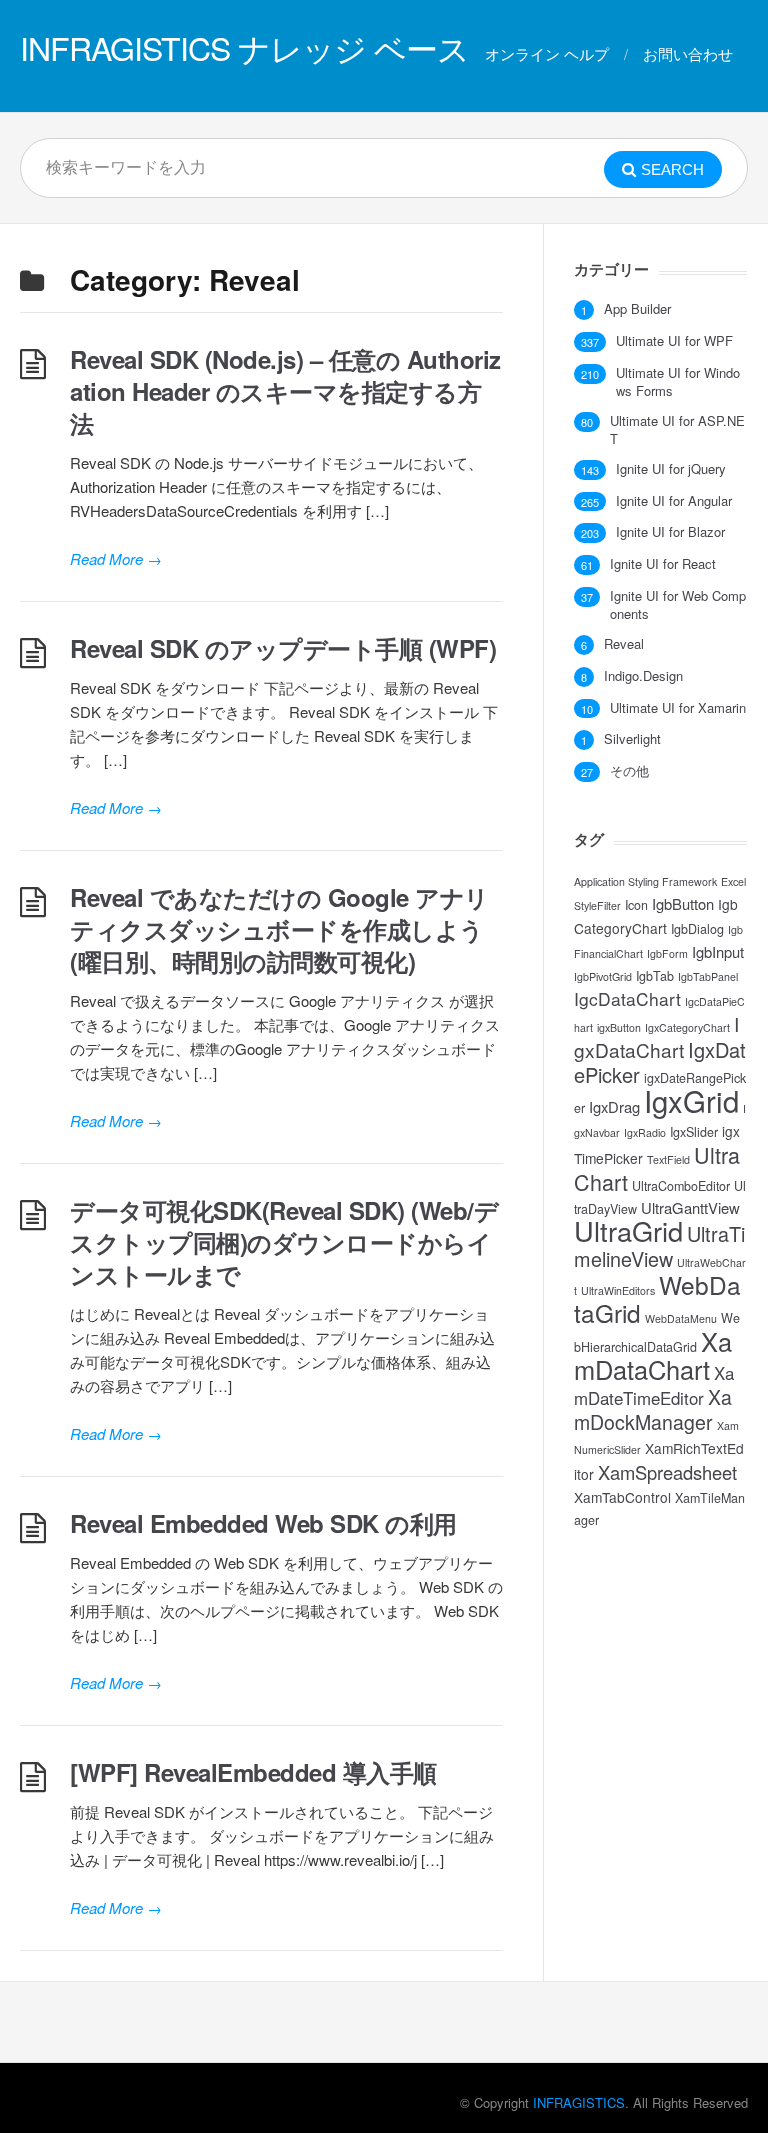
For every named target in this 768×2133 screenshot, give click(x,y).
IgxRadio (645, 1132)
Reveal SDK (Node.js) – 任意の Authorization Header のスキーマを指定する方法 (285, 391)
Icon (636, 905)
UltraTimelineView (659, 1246)
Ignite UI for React (663, 564)
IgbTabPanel (708, 976)
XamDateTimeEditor (654, 1385)
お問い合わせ (688, 53)
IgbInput (718, 951)
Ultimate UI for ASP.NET (677, 430)
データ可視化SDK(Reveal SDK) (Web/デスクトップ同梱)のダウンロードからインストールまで (284, 1242)
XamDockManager (653, 1409)
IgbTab (655, 976)
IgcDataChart (627, 998)
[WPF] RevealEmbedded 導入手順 (253, 1772)
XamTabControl (622, 1497)
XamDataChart (653, 1355)
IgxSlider (694, 1132)
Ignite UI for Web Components (678, 605)
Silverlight (632, 739)
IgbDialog (697, 929)
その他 (629, 771)
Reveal (624, 644)
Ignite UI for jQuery (671, 469)
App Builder (637, 309)
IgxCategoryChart (687, 1027)
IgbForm (667, 953)
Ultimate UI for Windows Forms (678, 382)
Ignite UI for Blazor (670, 532)
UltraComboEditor (681, 1186)
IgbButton (683, 903)
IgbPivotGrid (603, 976)
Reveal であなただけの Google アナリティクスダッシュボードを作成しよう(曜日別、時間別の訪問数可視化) (279, 929)
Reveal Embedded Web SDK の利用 (263, 1523)
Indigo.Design (643, 676)
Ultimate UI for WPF (674, 341)
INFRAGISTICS (579, 2102)
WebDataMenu (681, 1318)
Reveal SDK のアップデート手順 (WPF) (283, 648)
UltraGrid (628, 1230)
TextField (668, 1159)
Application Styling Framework (645, 881)
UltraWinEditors (618, 1290)
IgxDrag (614, 1106)
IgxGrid (691, 1100)
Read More (116, 558)
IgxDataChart (656, 1036)
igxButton (619, 1027)
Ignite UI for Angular (674, 501)
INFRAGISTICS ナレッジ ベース (244, 47)
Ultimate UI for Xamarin (678, 708)
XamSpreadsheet (667, 1472)
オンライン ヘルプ (547, 53)
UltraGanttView (690, 1207)
